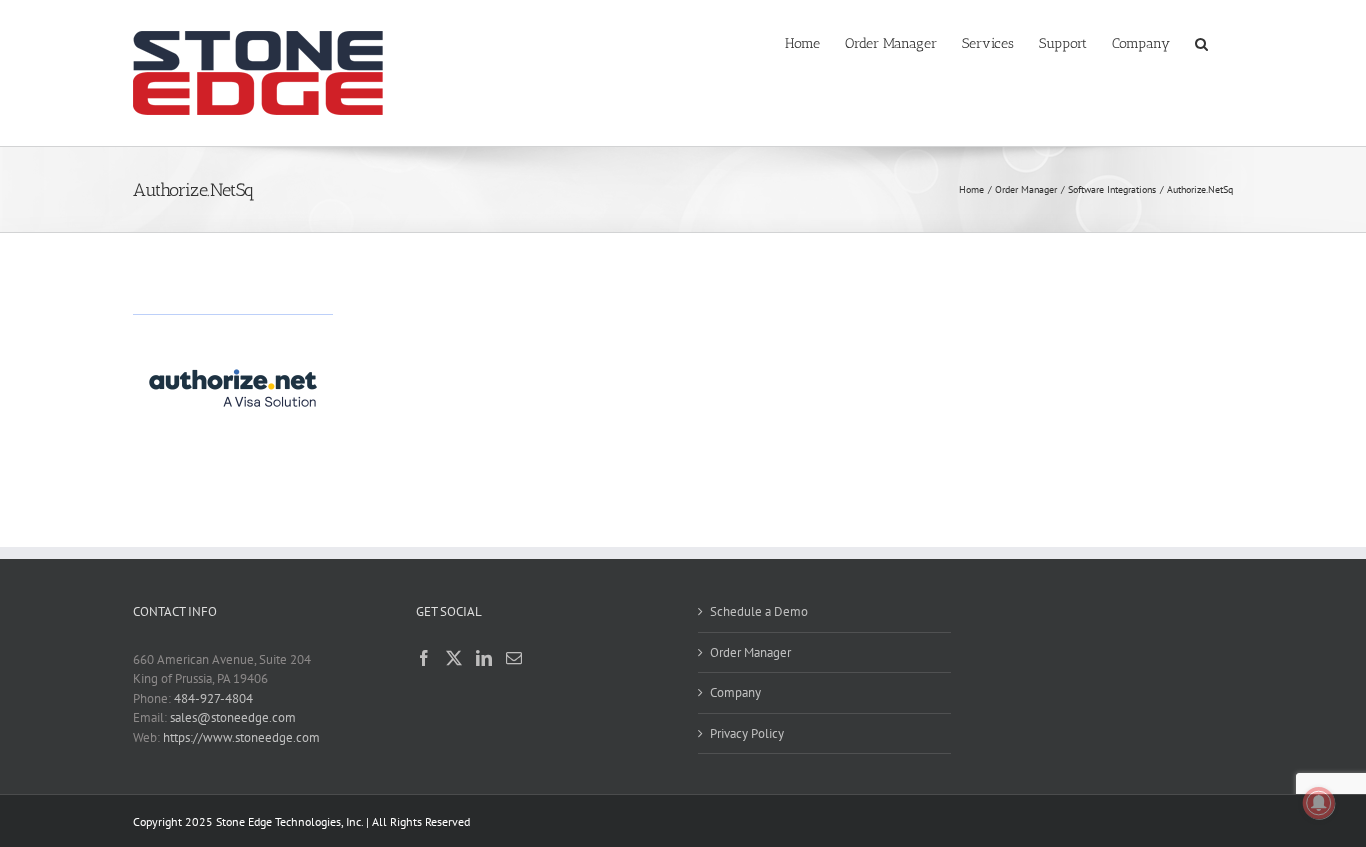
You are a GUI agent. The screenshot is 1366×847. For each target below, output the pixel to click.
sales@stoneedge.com (233, 717)
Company (735, 692)
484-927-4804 (213, 698)
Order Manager (750, 652)
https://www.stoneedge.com (241, 737)
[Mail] (514, 658)
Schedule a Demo (759, 611)
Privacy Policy (747, 733)
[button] (1201, 42)
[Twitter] (454, 658)
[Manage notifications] (1319, 803)
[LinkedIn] (484, 658)
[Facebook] (424, 658)
